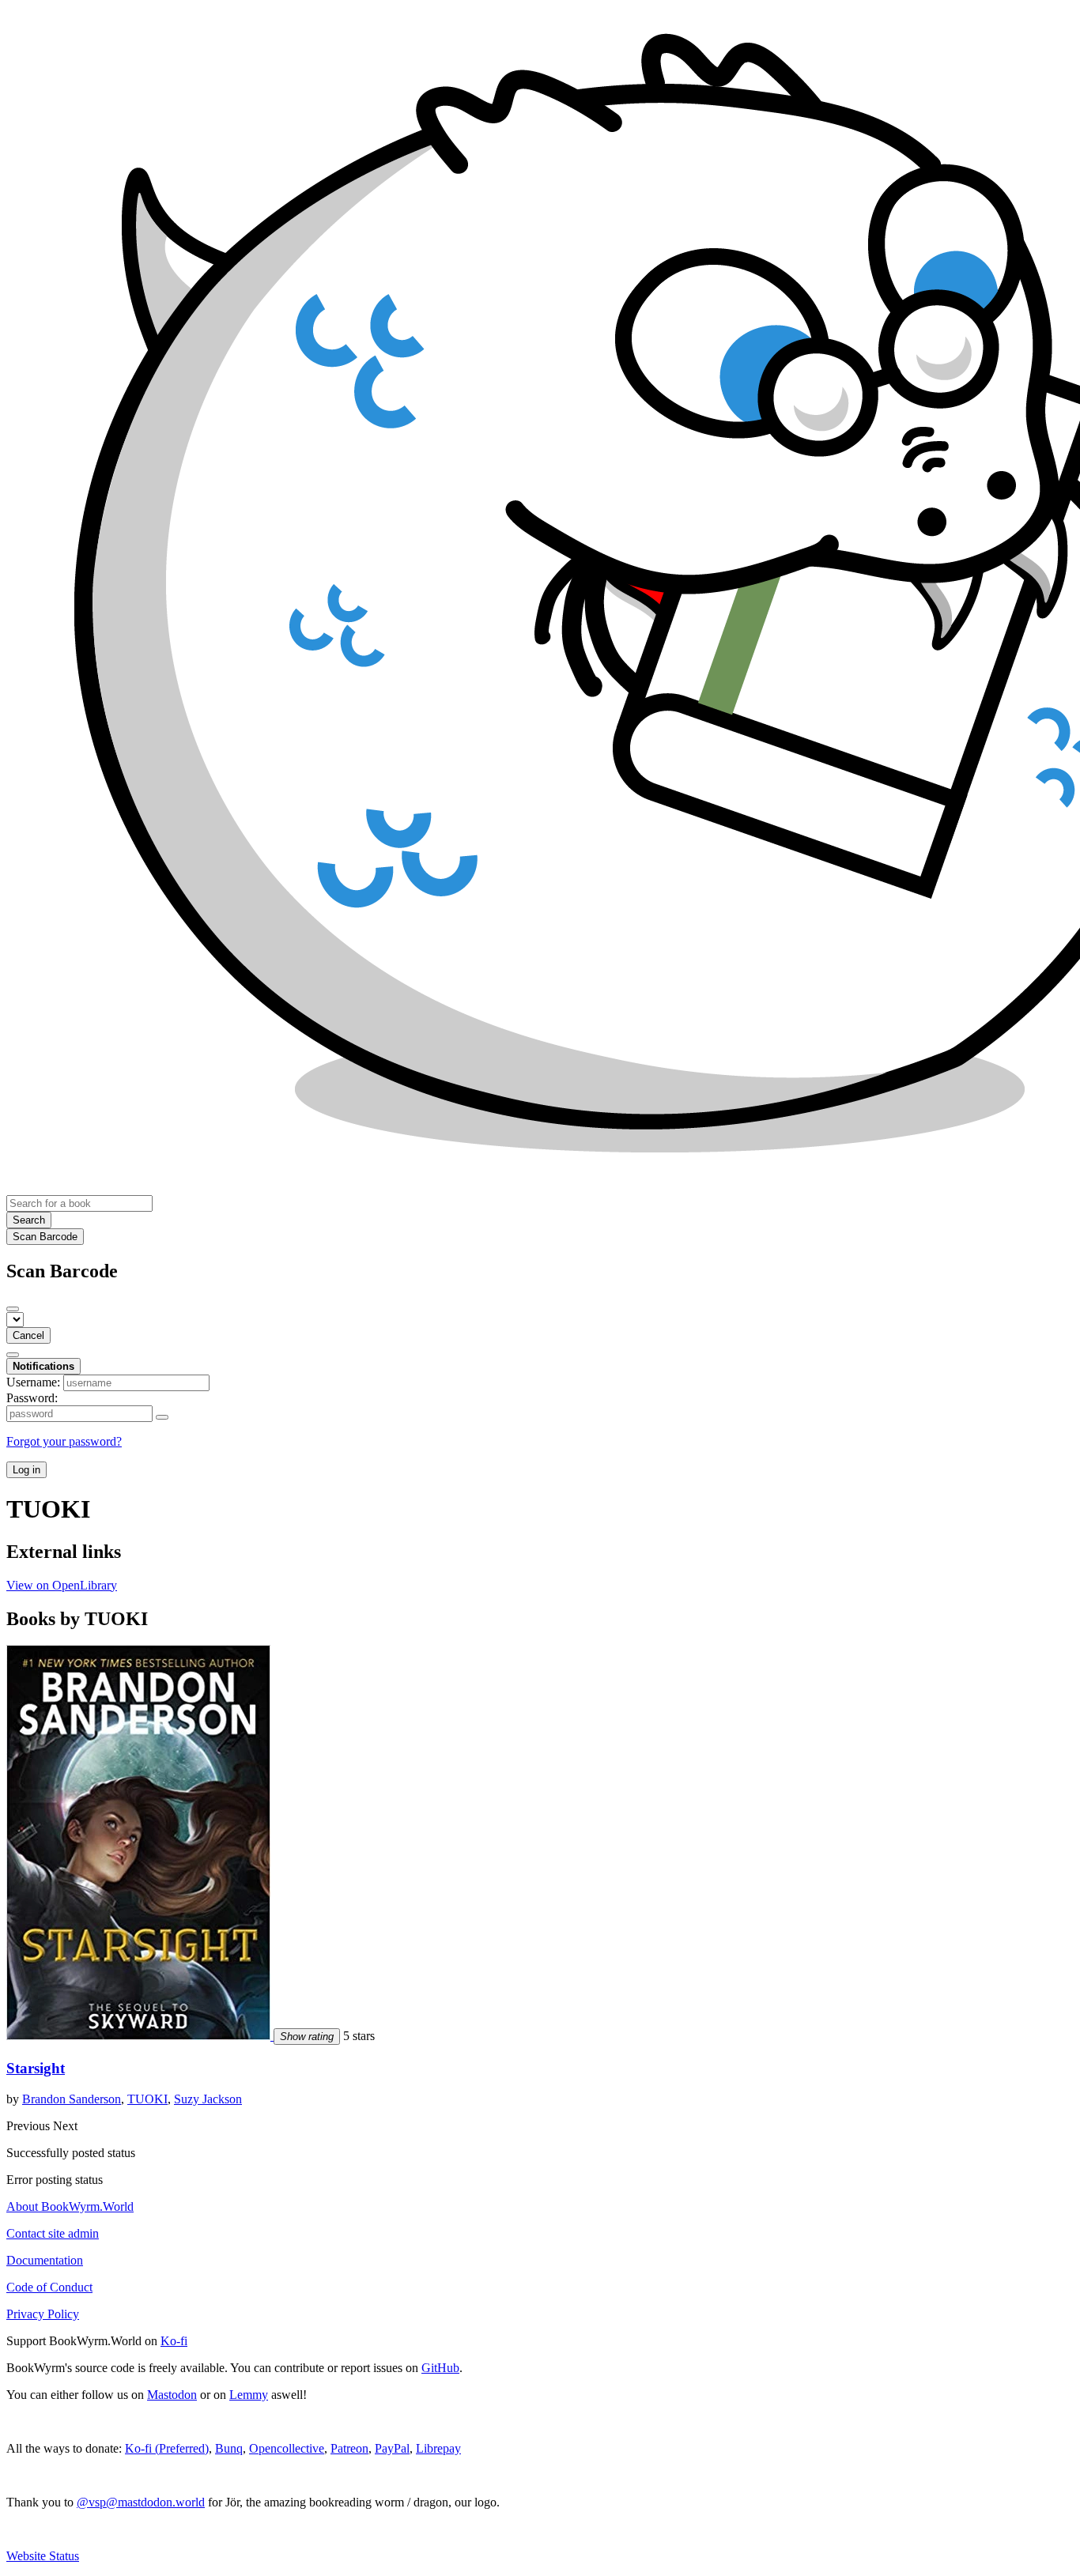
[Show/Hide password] (162, 1417)
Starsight (36, 2068)
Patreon (349, 2448)
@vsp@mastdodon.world (141, 2502)
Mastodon (172, 2395)
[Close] (13, 1309)
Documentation (45, 2260)
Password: (32, 1398)
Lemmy (249, 2395)
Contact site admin (53, 2233)
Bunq (229, 2448)
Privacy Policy (43, 2314)
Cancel (28, 1335)
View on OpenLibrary (62, 1585)
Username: (33, 1382)
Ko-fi (174, 2341)
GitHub (440, 2368)
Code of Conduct (49, 2287)
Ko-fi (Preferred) (167, 2448)
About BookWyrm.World (70, 2206)
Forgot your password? (64, 1441)
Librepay (438, 2448)
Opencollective (287, 2448)
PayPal (392, 2448)
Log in (26, 1470)
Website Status (43, 2556)
